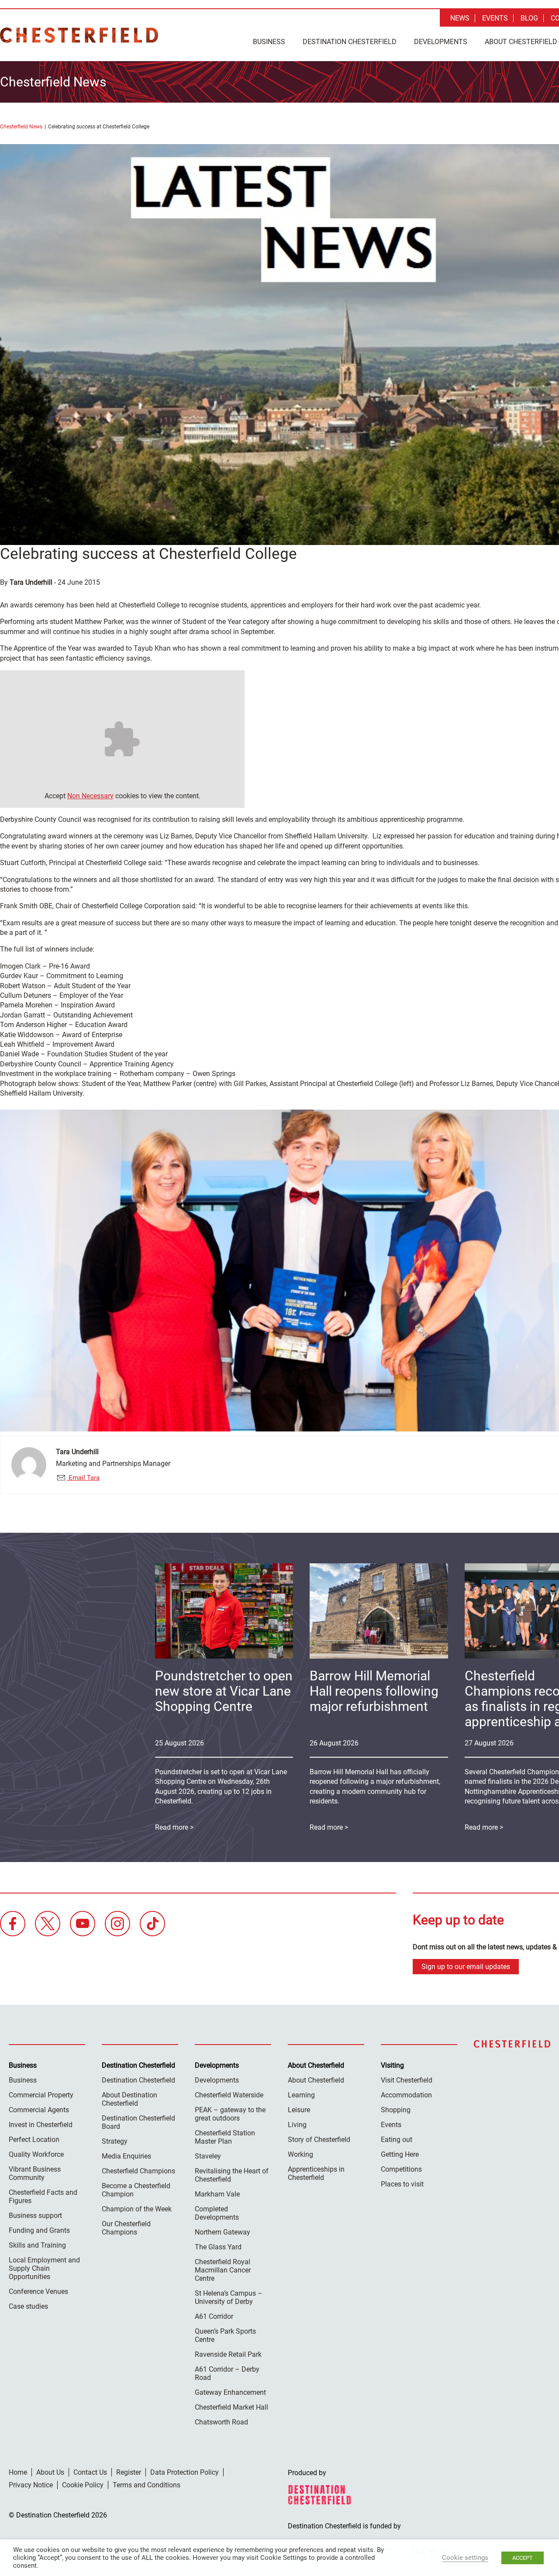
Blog (529, 18)
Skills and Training (37, 2245)
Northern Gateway (223, 2232)
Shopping (396, 2110)
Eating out (397, 2140)
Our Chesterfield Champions (126, 2228)
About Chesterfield (316, 2080)
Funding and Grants (39, 2230)
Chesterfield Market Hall (231, 2407)
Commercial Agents (39, 2110)
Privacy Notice (31, 2485)
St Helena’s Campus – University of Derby (229, 2297)
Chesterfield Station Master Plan (225, 2137)
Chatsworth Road (221, 2422)
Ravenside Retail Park (228, 2354)
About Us (50, 2472)
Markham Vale (217, 2194)
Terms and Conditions (147, 2485)
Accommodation (406, 2095)
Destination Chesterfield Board (138, 2122)
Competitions (401, 2169)
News (460, 18)
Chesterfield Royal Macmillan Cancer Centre (223, 2270)
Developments (441, 42)
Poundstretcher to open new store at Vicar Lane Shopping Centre (224, 1691)
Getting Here (400, 2154)
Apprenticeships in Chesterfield (316, 2173)
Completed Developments (217, 2213)
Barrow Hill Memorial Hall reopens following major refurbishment (374, 1691)
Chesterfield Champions (138, 2171)
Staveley (208, 2156)
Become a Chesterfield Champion (136, 2190)
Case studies (28, 2306)
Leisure (299, 2110)
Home (18, 2472)
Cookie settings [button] (465, 2558)
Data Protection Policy (185, 2472)
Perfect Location (34, 2140)
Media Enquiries (126, 2156)
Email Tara (83, 1478)
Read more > (329, 1827)
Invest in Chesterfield (41, 2125)
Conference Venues (38, 2292)
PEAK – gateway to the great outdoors (230, 2114)
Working (300, 2154)
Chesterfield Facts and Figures (43, 2197)
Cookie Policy (83, 2485)
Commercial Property (41, 2095)
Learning (301, 2095)
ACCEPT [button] (523, 2558)
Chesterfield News (21, 127)
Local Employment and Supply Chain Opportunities (44, 2268)
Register (129, 2472)
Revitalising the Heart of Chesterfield (232, 2175)
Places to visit (402, 2184)
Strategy (115, 2141)
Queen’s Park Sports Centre (225, 2335)
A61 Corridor (214, 2316)
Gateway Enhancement (230, 2392)
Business (269, 42)
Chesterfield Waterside (229, 2095)
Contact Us (90, 2472)
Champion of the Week (137, 2209)
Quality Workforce (36, 2154)
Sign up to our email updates (466, 1967)
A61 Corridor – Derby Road (227, 2373)
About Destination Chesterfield (129, 2099)
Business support (35, 2216)
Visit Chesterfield (407, 2080)
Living (297, 2125)
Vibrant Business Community (35, 2173)
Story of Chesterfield (319, 2140)
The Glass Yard (218, 2247)
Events (495, 18)
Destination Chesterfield (79, 35)
